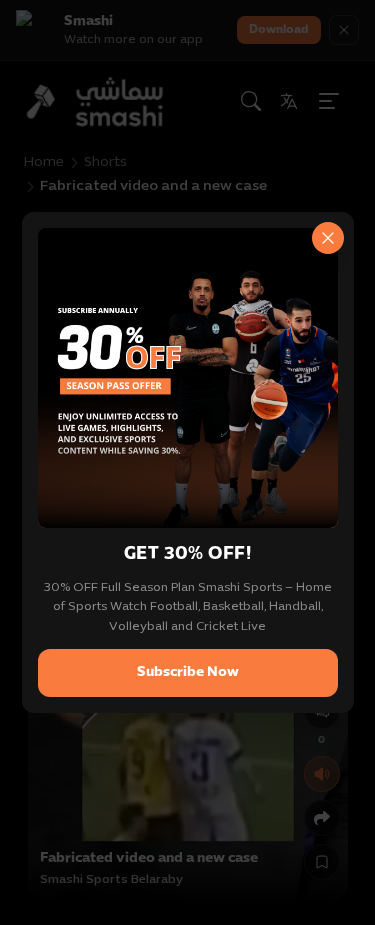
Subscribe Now (188, 672)
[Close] (328, 238)
